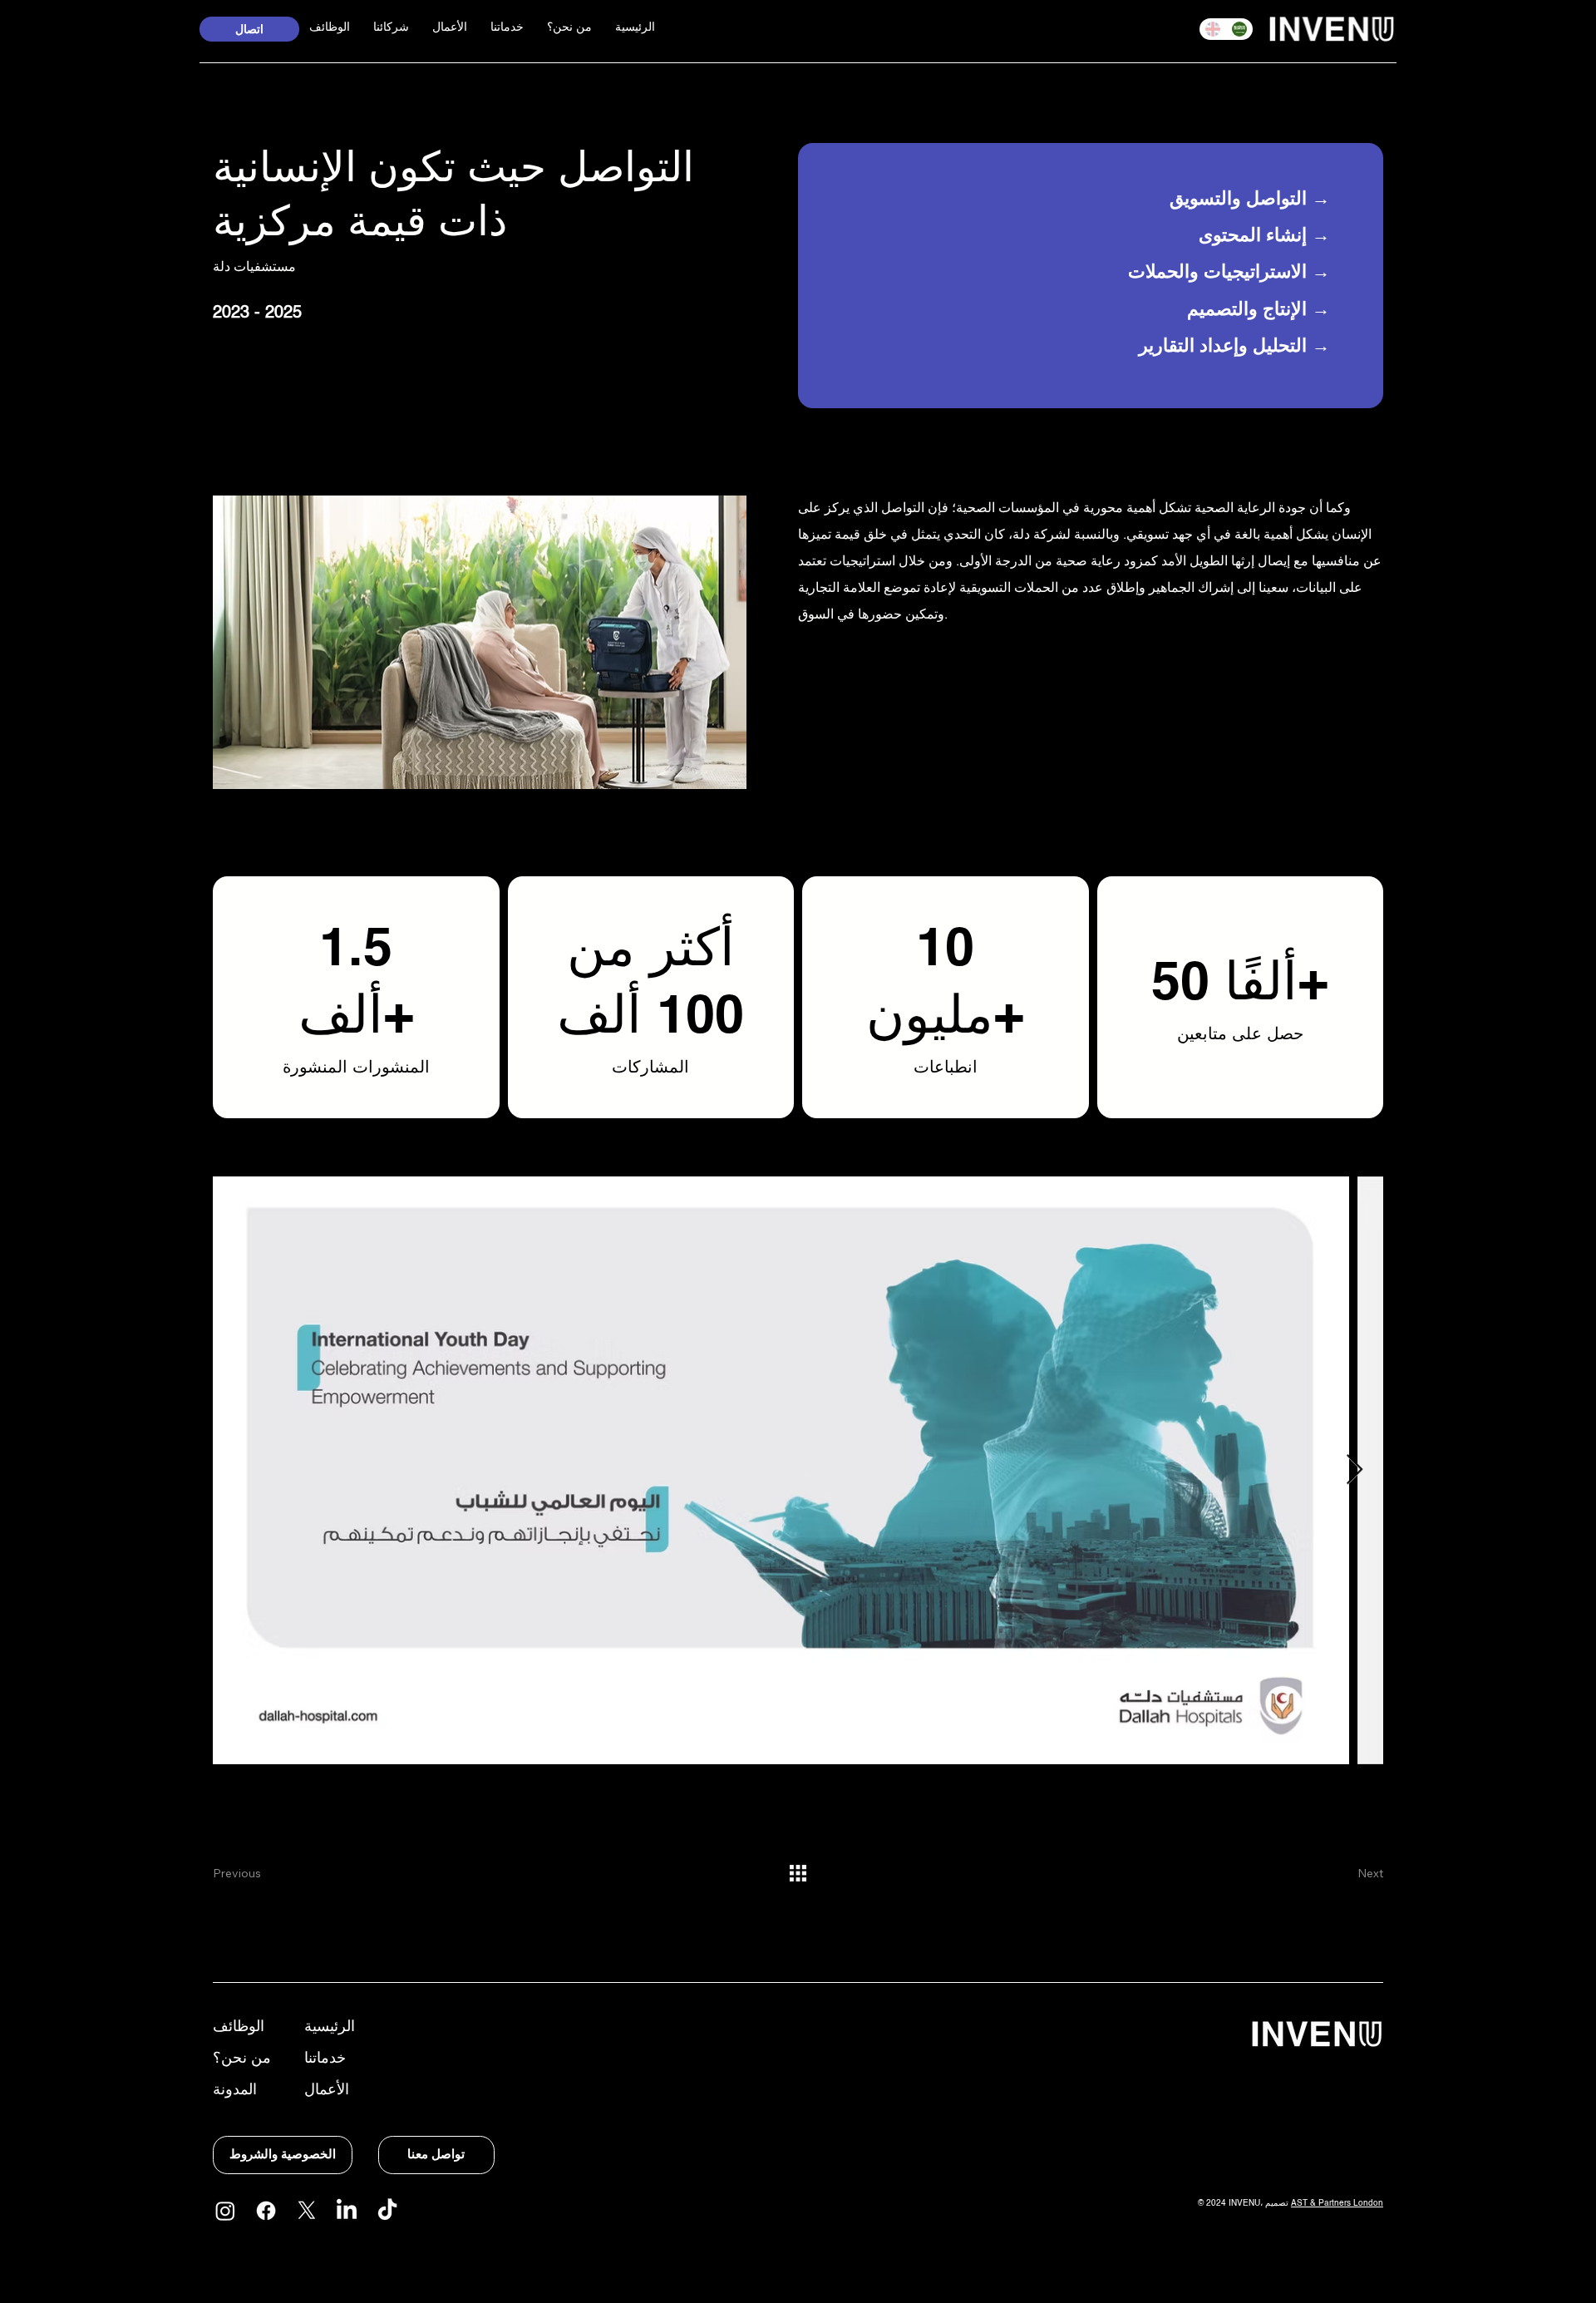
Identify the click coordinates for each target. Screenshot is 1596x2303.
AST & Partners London (1337, 2203)
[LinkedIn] (347, 2211)
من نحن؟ (242, 2059)
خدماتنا (325, 2059)
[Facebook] (266, 2211)
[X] (307, 2211)
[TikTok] (387, 2211)
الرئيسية (330, 2027)
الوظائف (239, 2027)
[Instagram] (225, 2211)
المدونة (235, 2091)
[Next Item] (1355, 1470)
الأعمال (327, 2091)
